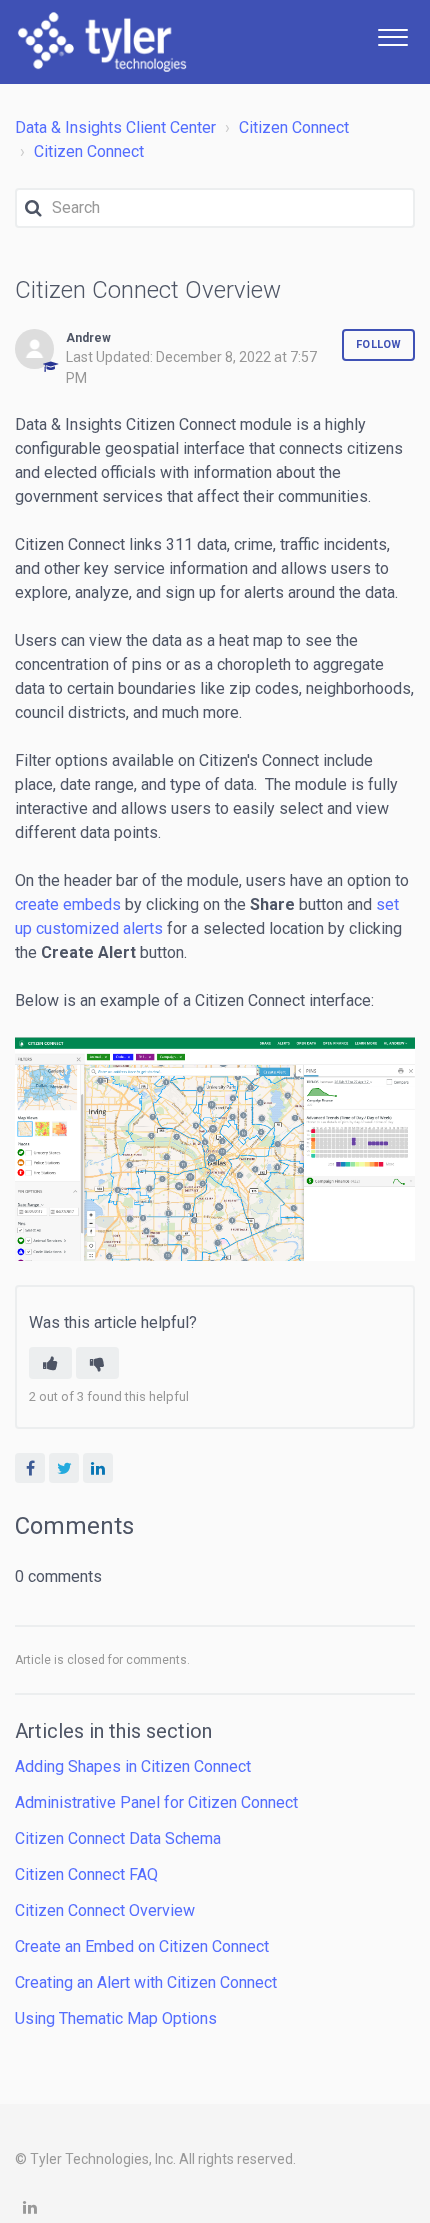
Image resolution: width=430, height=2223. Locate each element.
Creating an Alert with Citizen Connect (146, 1982)
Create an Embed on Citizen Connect (142, 1946)
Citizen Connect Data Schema (118, 1838)
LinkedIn (98, 1468)
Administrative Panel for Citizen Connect (156, 1802)
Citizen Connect (294, 127)
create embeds (68, 904)
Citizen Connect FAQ (86, 1874)
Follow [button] (378, 344)
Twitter (64, 1468)
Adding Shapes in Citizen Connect (133, 1766)
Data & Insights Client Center (115, 127)
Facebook (30, 1468)
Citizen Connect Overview (105, 1910)
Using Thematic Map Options (116, 2018)
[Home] (102, 42)
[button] (392, 35)
